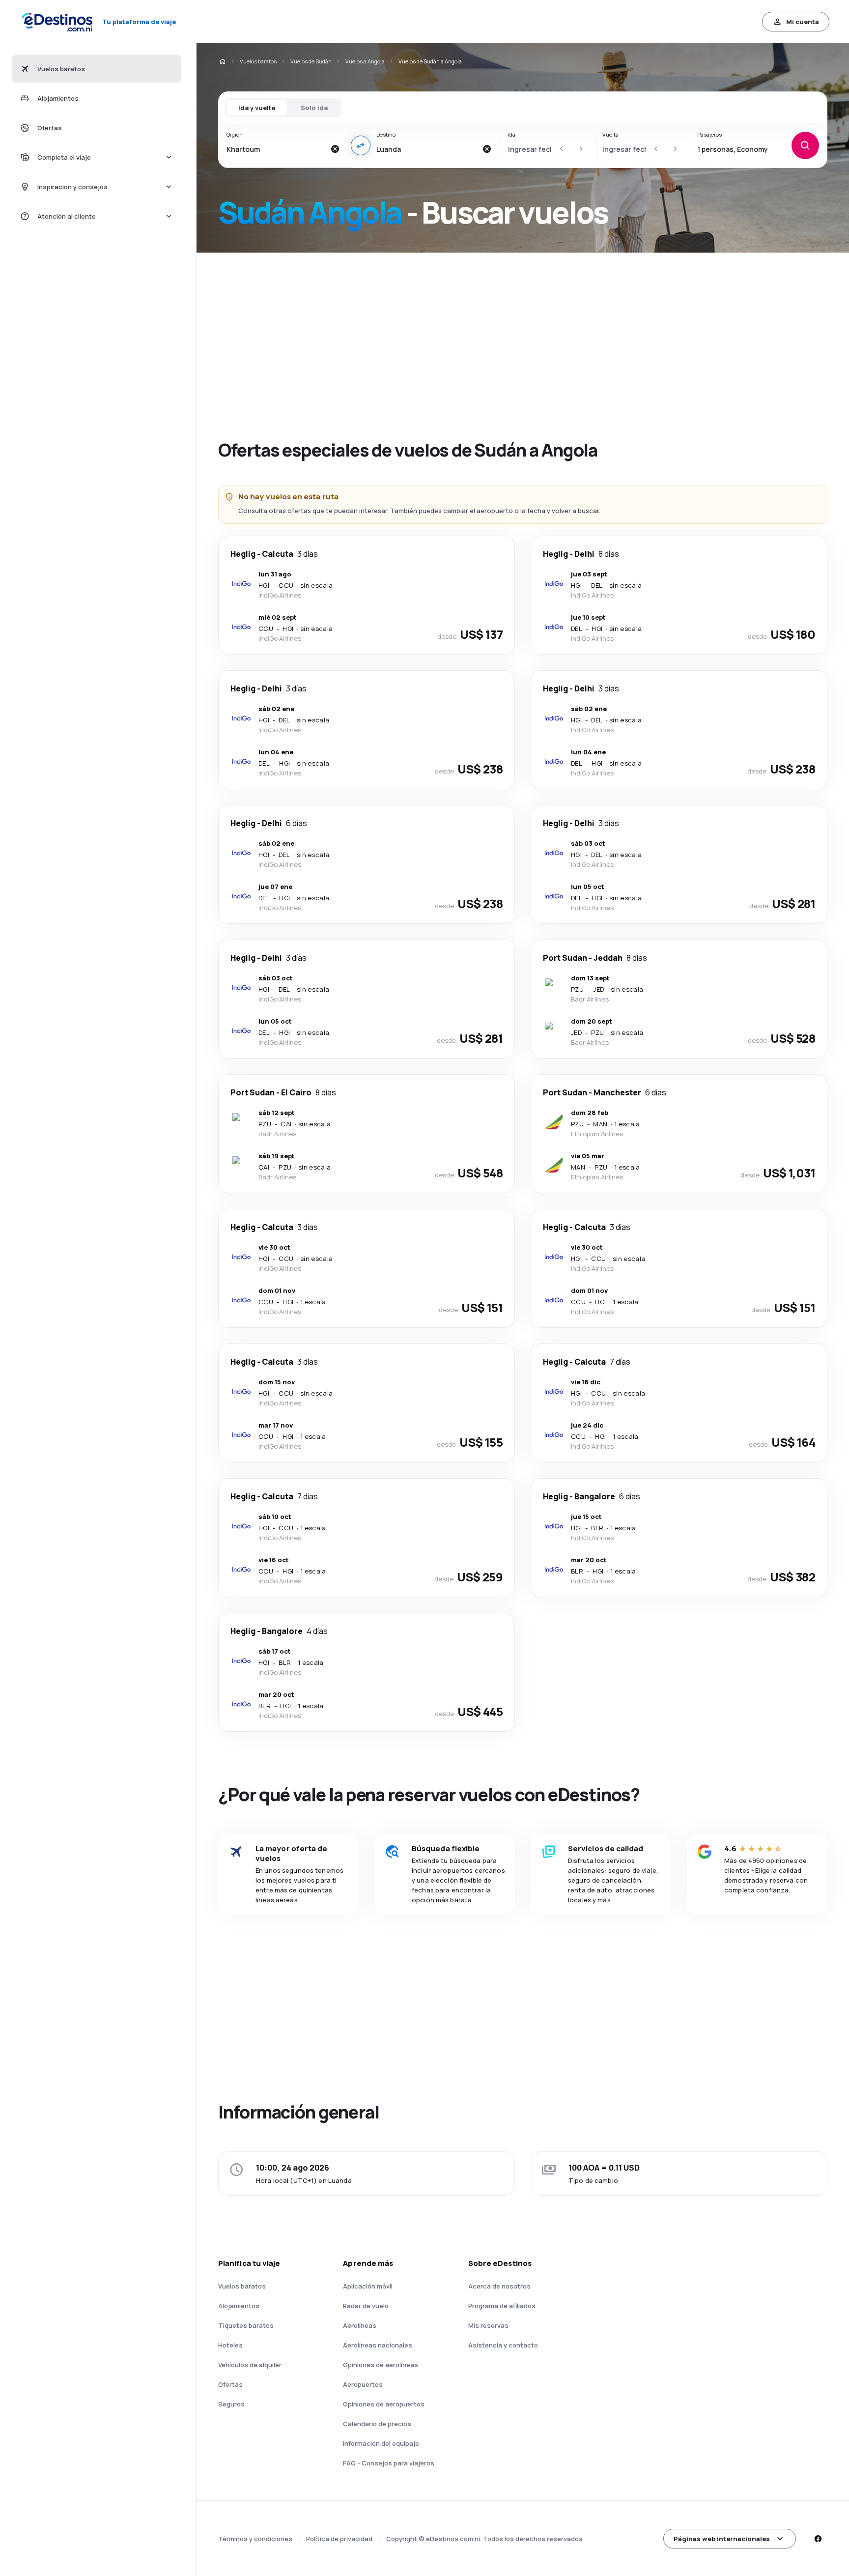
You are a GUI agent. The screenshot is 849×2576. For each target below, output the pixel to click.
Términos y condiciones (255, 2539)
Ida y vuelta (257, 108)
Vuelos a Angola (365, 61)
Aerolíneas (360, 2325)
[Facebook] (818, 2539)
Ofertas (230, 2384)
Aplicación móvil (368, 2286)
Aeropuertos (363, 2384)
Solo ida (314, 108)
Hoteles (230, 2345)
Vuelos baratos (258, 61)
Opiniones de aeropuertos (384, 2404)
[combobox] (276, 149)
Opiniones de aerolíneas (381, 2365)
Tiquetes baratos (246, 2325)
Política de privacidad (339, 2539)
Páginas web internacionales (722, 2539)
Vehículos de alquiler (250, 2365)
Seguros (231, 2404)
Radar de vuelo (366, 2306)
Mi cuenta (803, 22)
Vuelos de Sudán (311, 61)
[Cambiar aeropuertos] (361, 145)
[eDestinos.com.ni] (222, 61)
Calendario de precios (377, 2424)
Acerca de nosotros (499, 2286)
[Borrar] (335, 149)
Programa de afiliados (502, 2306)
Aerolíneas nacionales (378, 2345)
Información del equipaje (381, 2443)
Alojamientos (239, 2306)
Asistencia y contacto (503, 2345)
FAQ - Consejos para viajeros (389, 2463)
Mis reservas (488, 2325)
